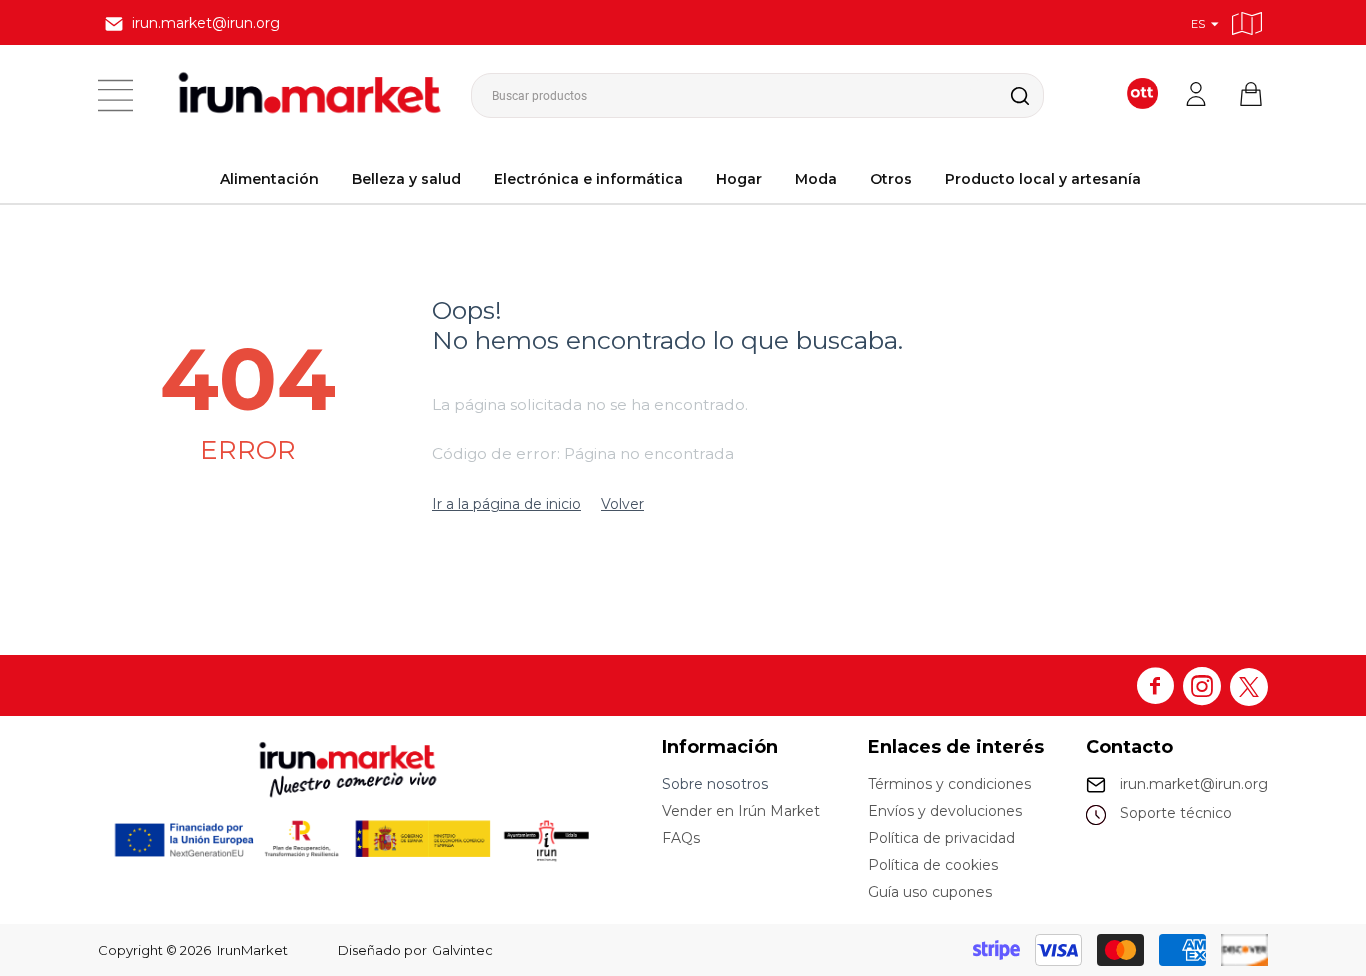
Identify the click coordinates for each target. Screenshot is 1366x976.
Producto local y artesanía (1043, 179)
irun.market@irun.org (1194, 784)
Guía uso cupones (930, 892)
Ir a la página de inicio (506, 504)
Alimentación (269, 179)
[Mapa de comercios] (1247, 20)
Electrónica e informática (588, 179)
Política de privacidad (941, 838)
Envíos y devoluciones (945, 811)
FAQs (681, 838)
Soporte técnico (1176, 813)
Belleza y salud (406, 179)
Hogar (739, 179)
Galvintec (462, 950)
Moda (816, 179)
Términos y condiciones (949, 784)
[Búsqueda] (1004, 95)
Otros (891, 179)
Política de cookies (933, 865)
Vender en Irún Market (741, 811)
